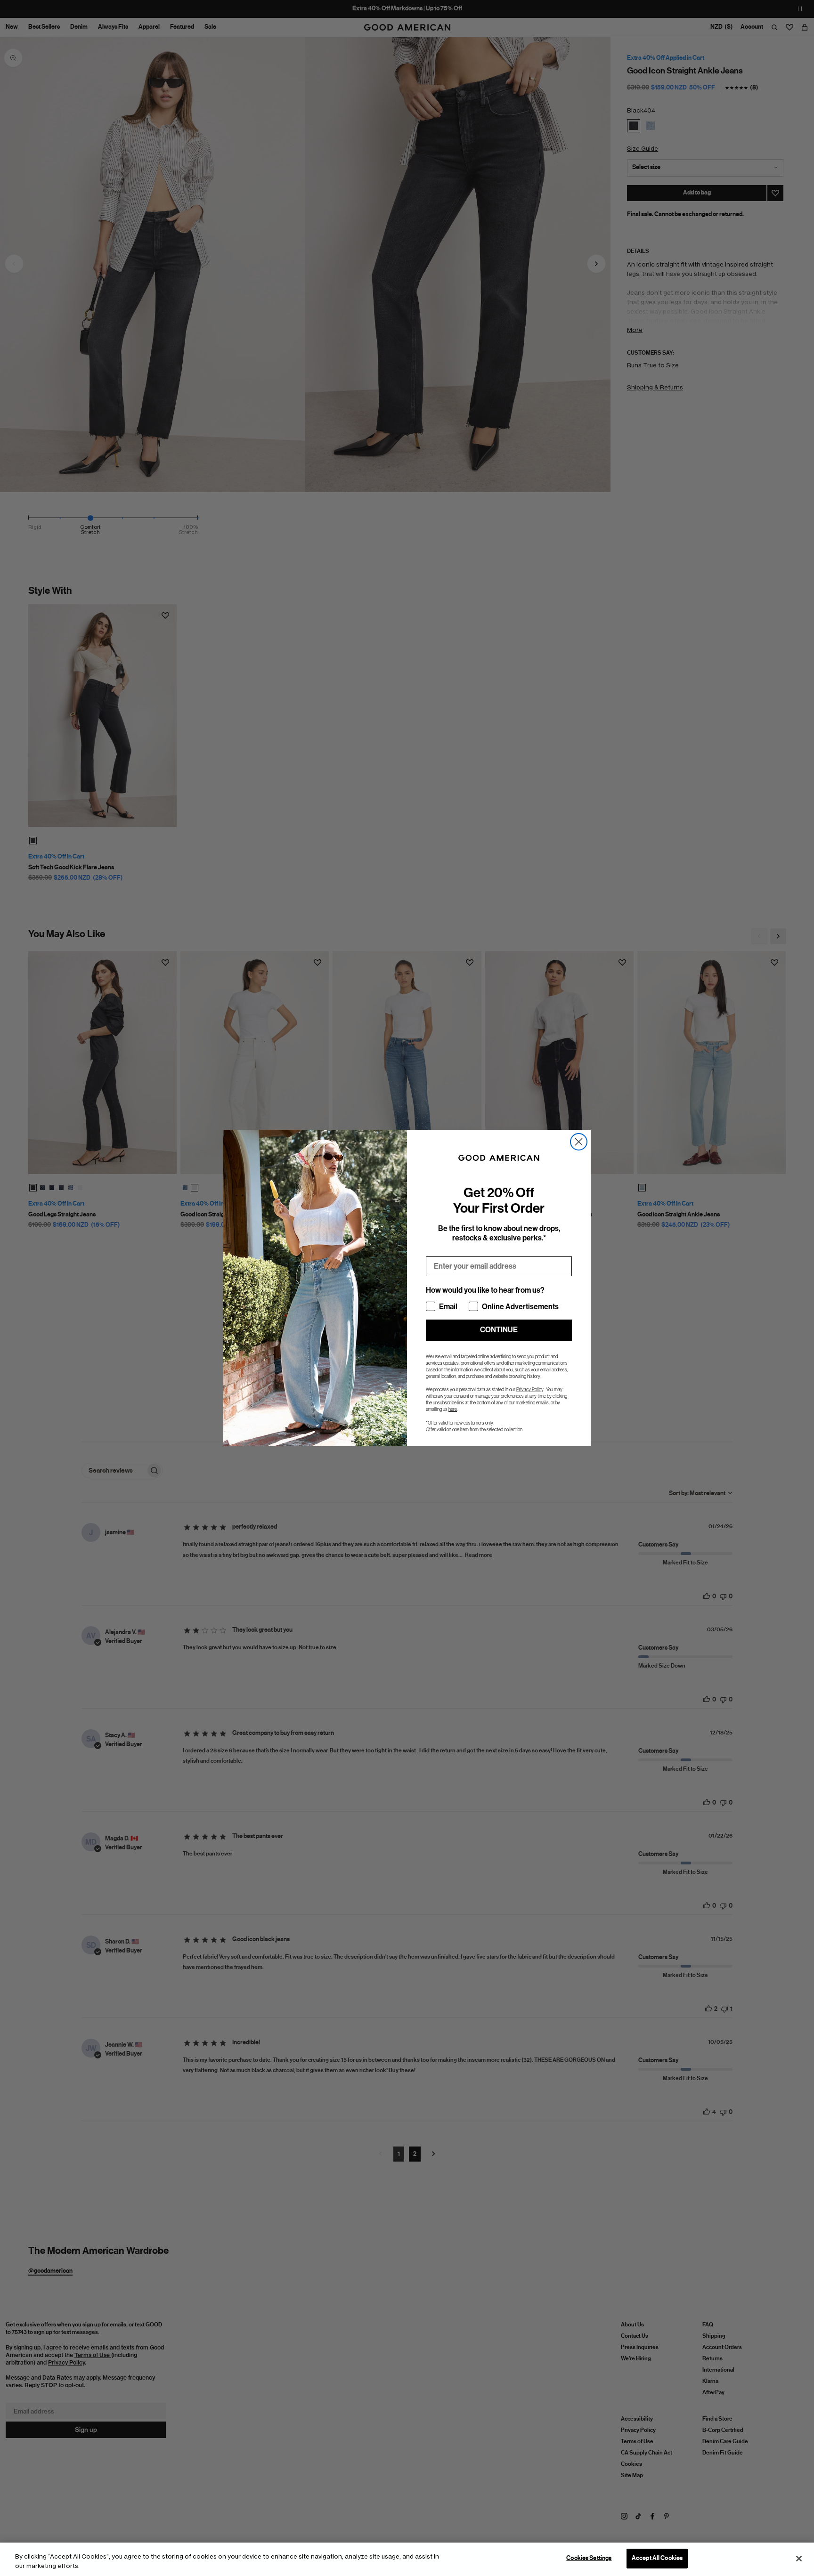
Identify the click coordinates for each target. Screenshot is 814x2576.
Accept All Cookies (657, 2558)
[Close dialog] (579, 1142)
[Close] (799, 2559)
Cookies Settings (589, 2558)
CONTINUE (499, 1330)
